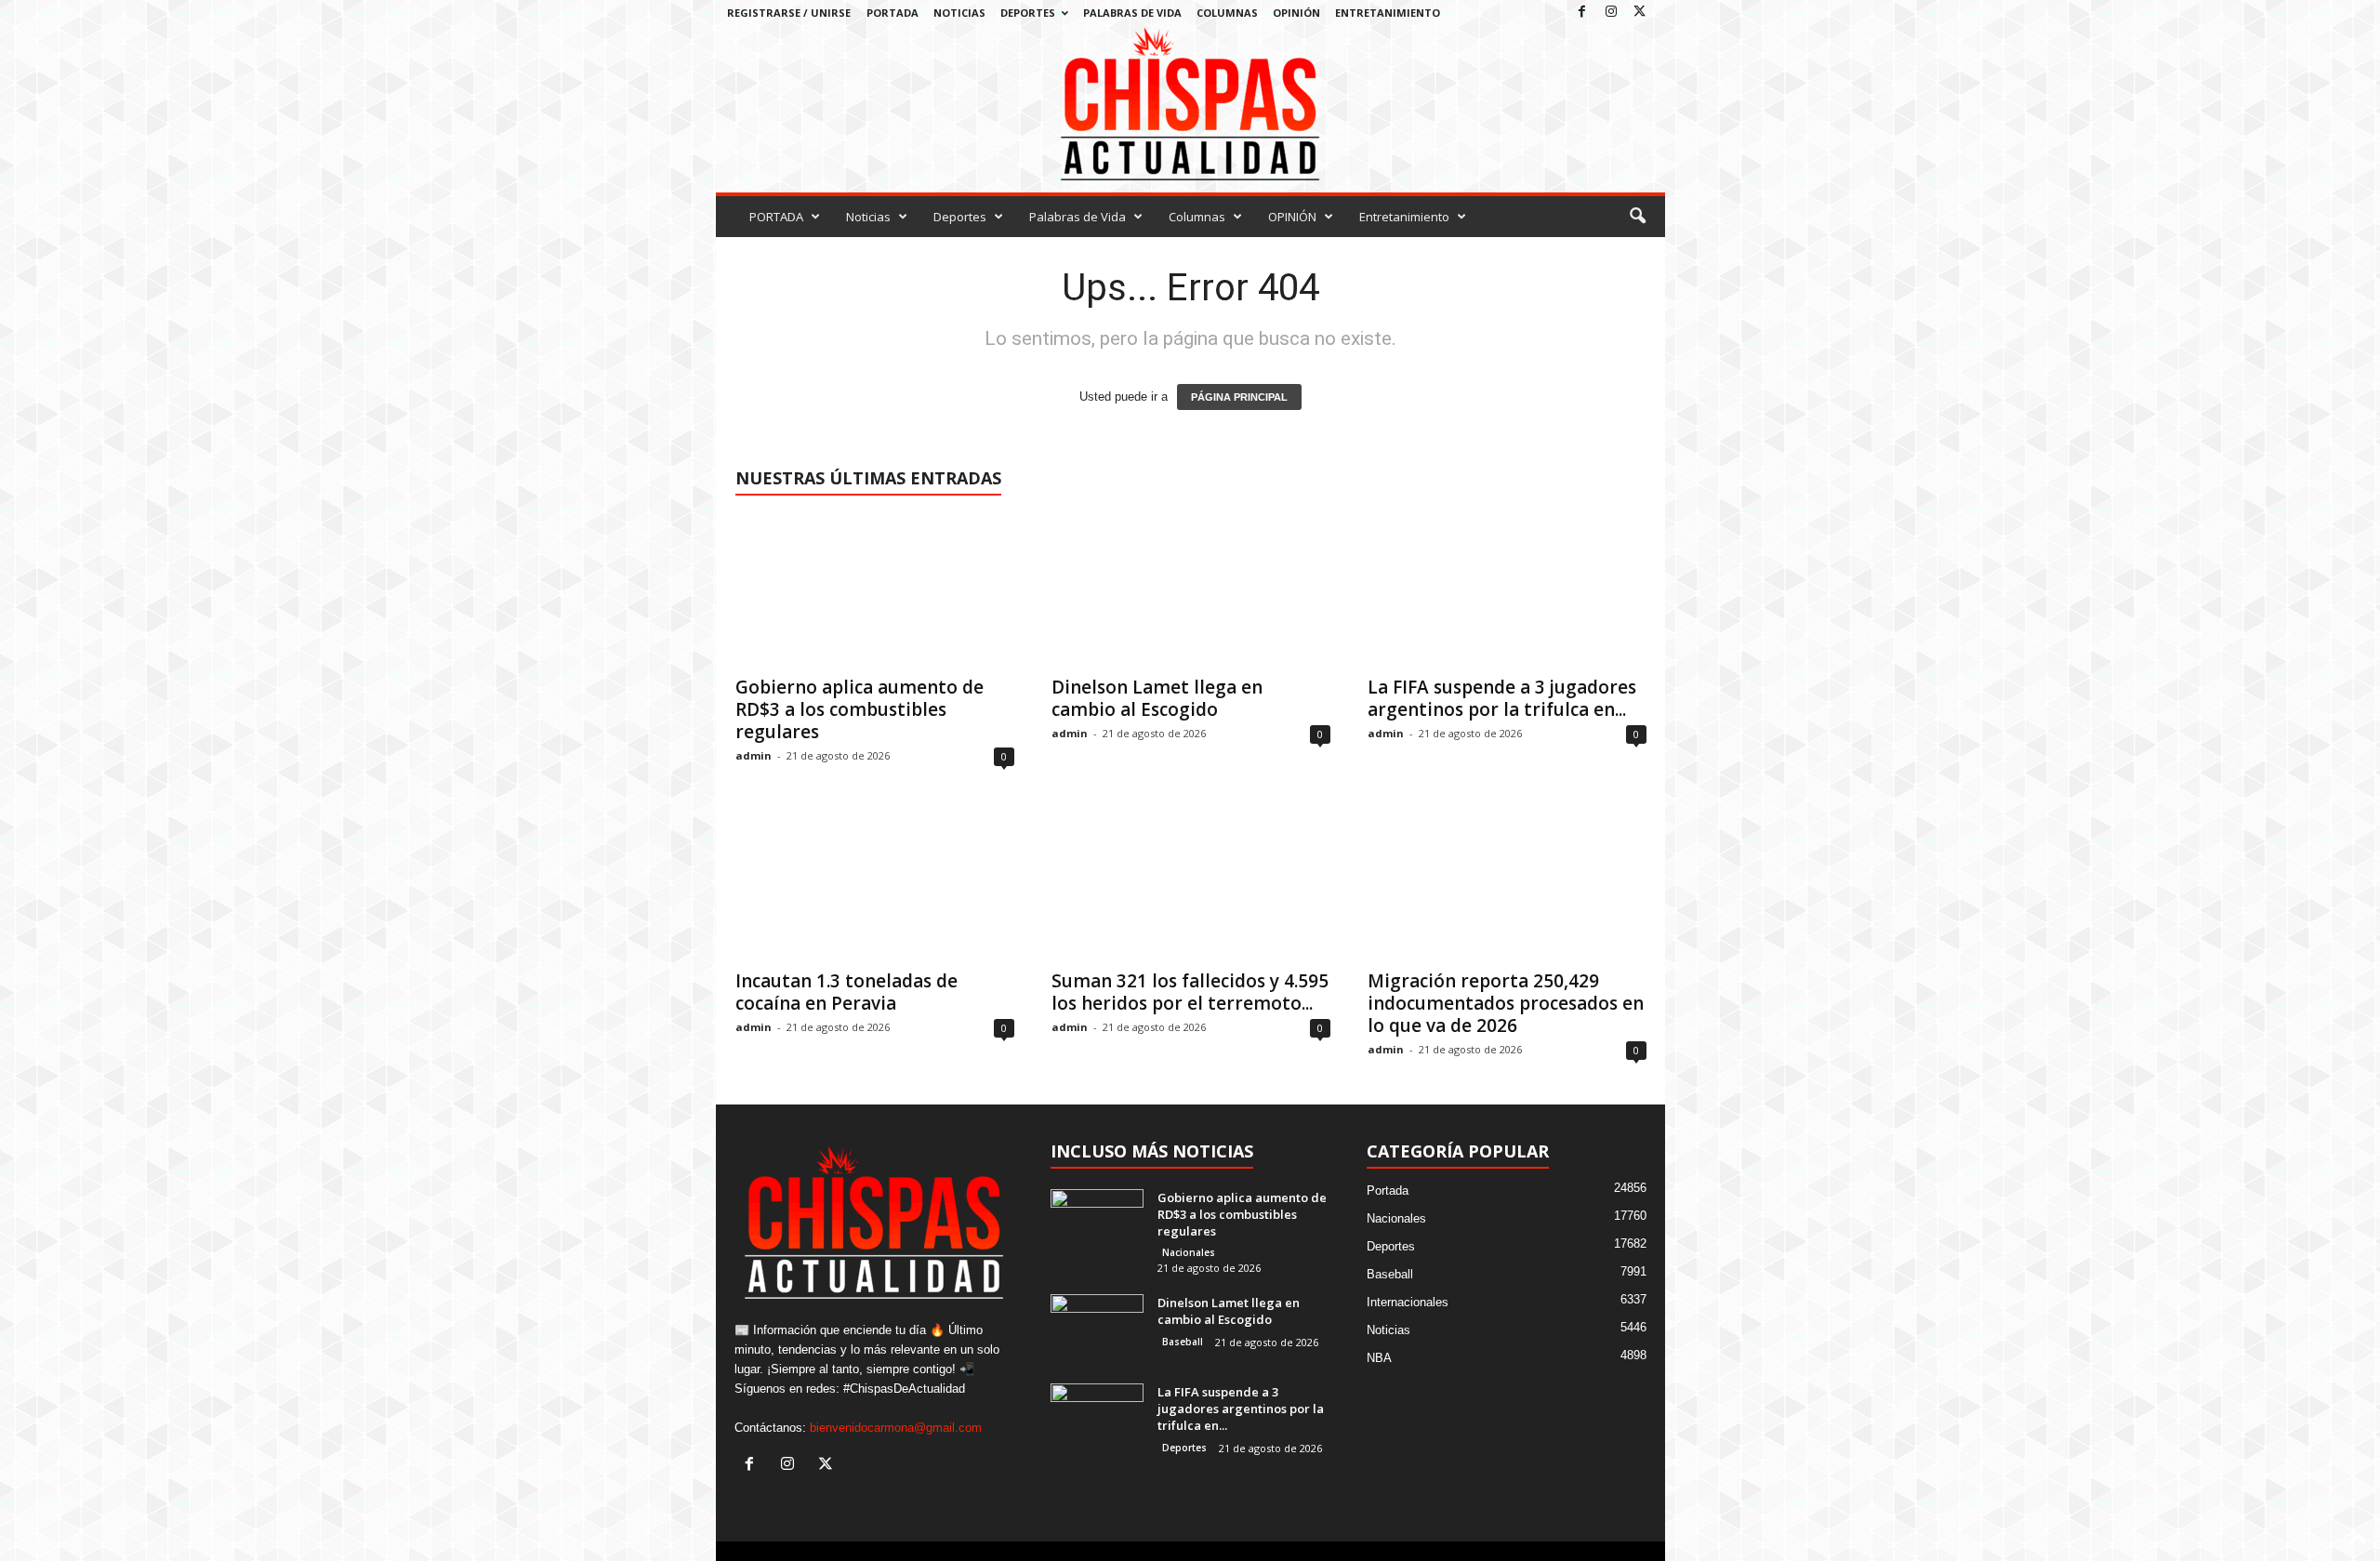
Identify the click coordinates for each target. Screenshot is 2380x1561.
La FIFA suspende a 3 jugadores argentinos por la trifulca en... (1502, 698)
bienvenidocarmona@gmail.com (896, 1428)
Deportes (1028, 13)
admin (754, 755)
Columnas (1227, 13)
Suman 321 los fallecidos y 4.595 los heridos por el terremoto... (1190, 992)
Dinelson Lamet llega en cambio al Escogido (1157, 698)
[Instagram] (1611, 13)
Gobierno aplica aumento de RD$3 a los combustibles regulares (859, 709)
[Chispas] (1190, 105)
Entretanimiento (1388, 13)
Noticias (959, 13)
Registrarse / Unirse (789, 13)
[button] (1637, 217)
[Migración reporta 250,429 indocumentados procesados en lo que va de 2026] (1507, 884)
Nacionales (1189, 1252)
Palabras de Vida (1132, 13)
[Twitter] (1640, 13)
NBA (1379, 1358)
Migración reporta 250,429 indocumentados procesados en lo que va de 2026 (1506, 1003)
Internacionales (1408, 1302)
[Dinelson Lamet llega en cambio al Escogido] (1191, 590)
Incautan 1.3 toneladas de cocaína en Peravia (846, 992)
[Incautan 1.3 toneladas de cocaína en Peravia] (875, 884)
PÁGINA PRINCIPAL (1239, 397)
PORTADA (892, 13)
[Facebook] (1582, 13)
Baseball (1183, 1342)
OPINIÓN (1296, 13)
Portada (1388, 1191)
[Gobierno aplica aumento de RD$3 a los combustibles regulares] (875, 590)
